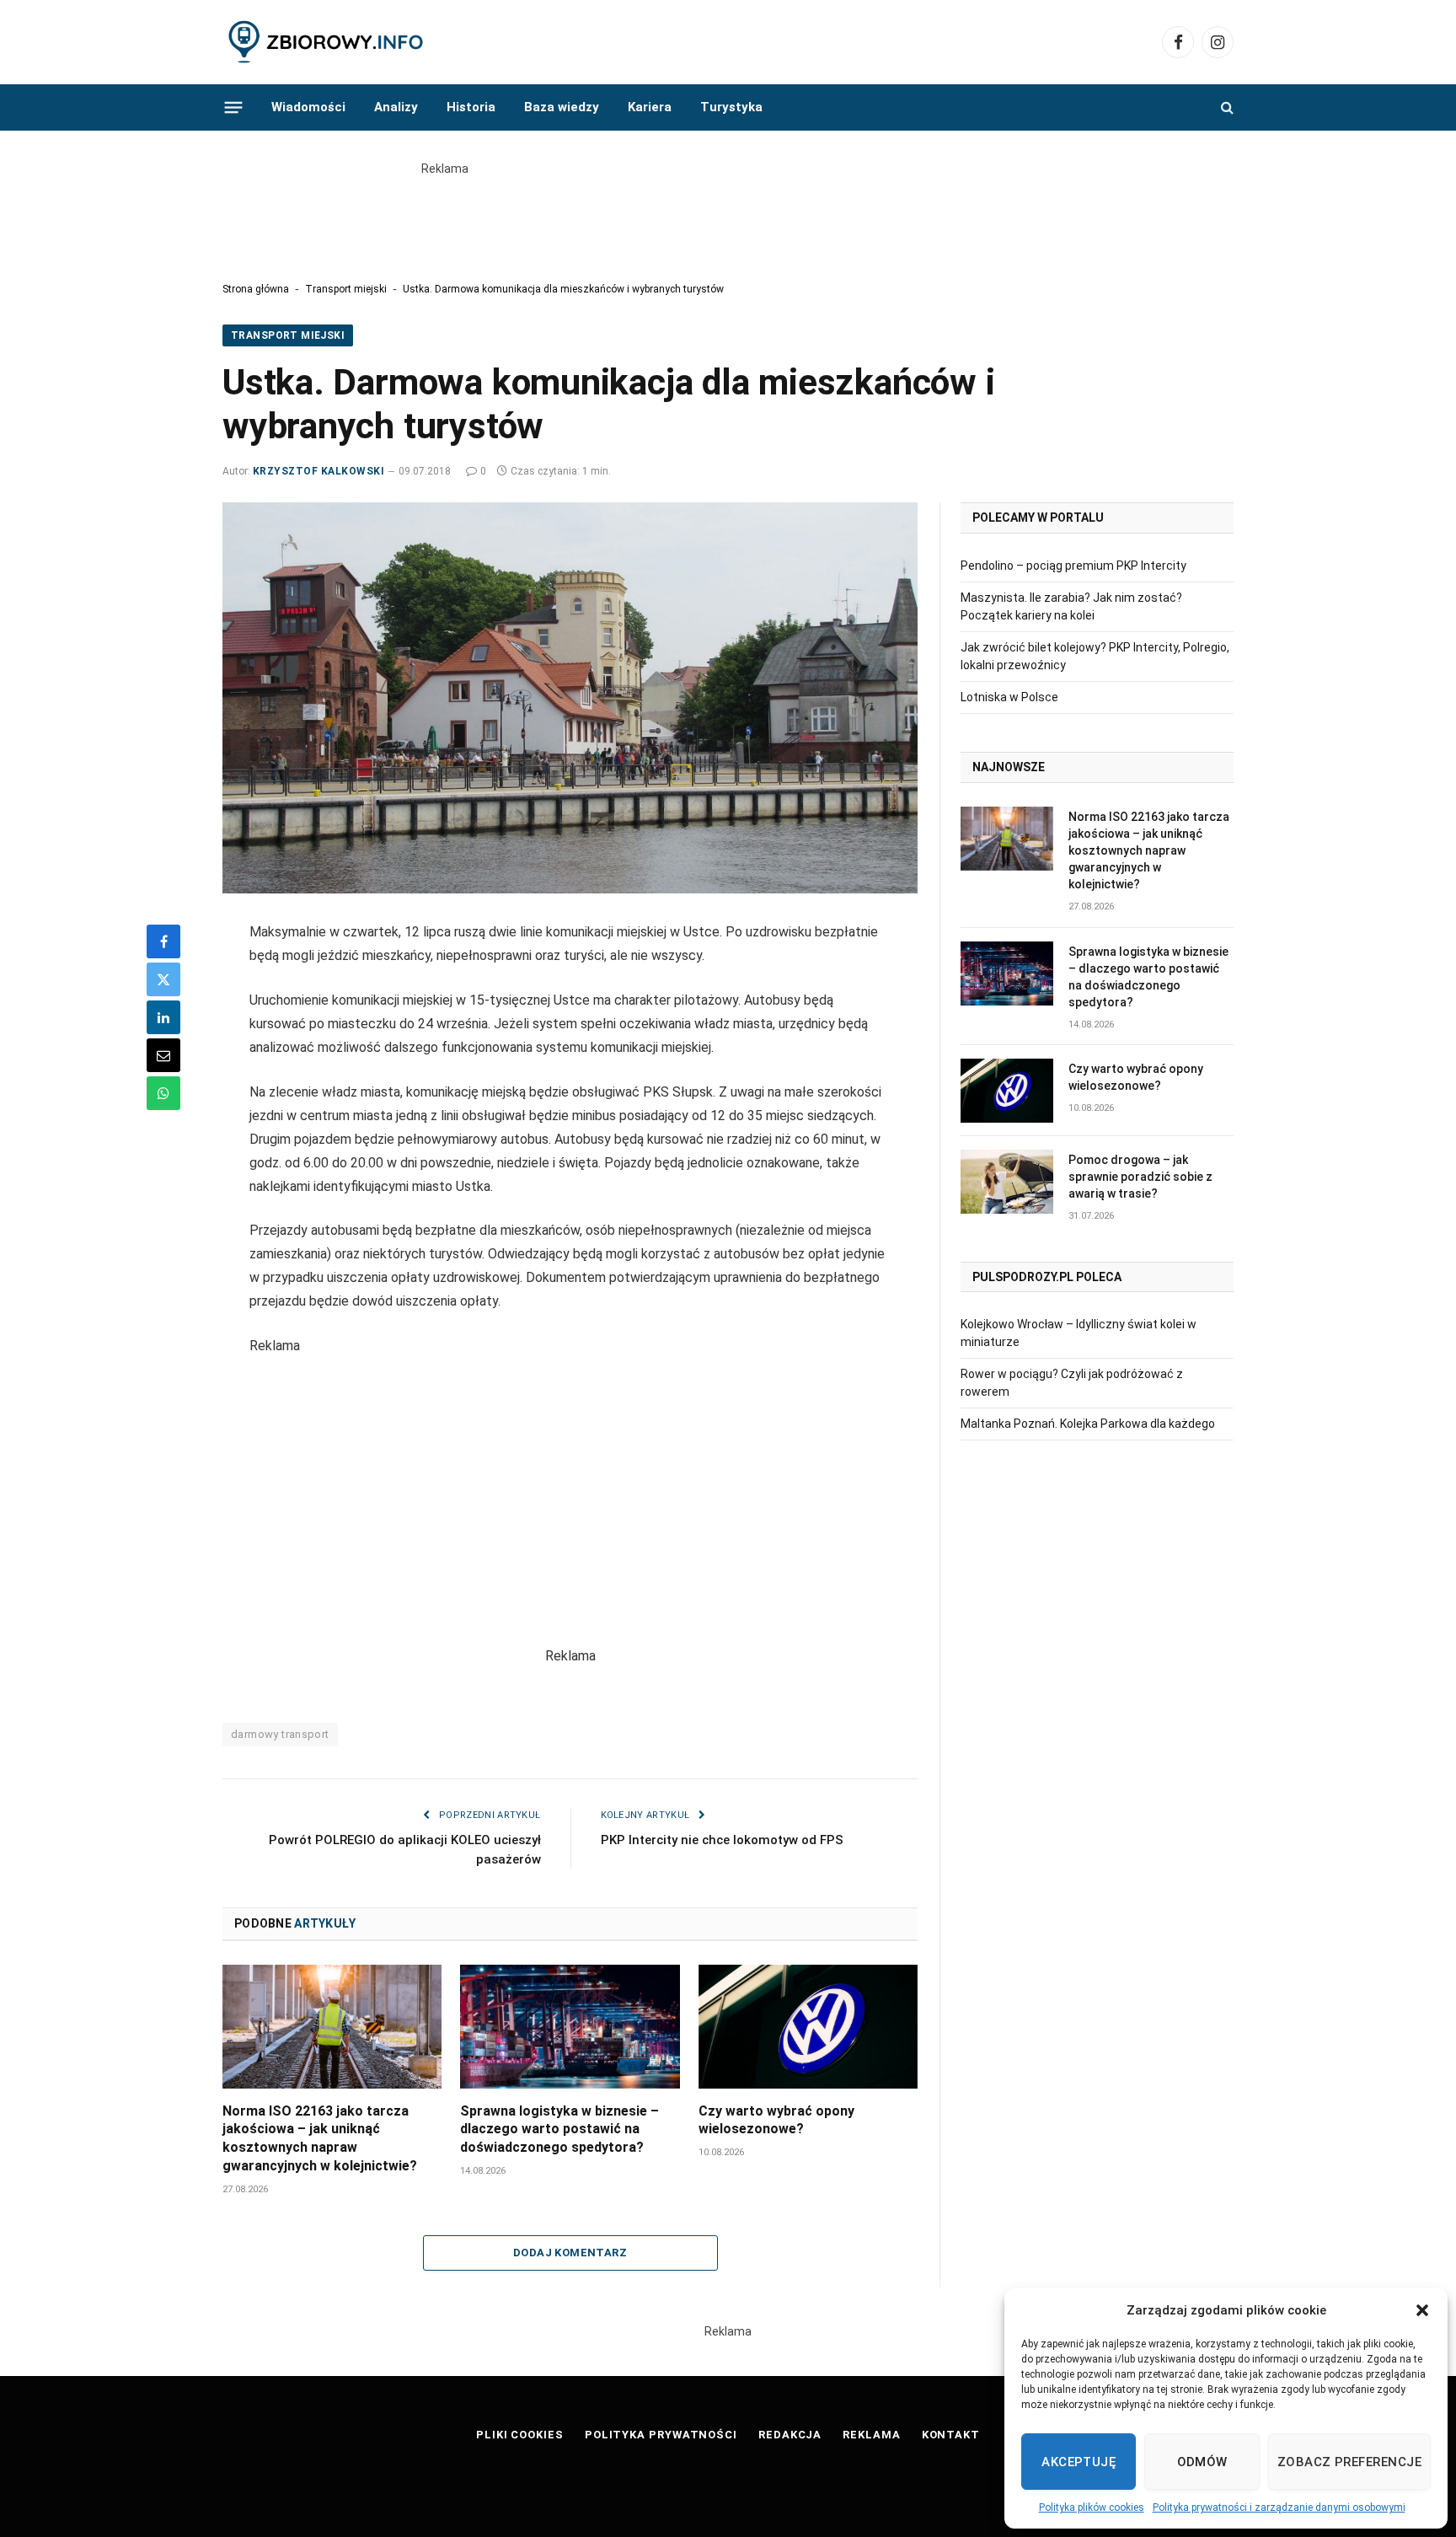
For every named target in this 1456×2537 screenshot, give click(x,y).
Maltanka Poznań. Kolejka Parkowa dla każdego (1088, 1424)
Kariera (650, 107)
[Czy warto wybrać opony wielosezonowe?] (808, 2026)
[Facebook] (163, 941)
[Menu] (234, 107)
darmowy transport (280, 1734)
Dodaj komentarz (570, 2253)
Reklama (871, 2435)
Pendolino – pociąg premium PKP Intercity (1073, 566)
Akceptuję (1079, 2462)
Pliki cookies (520, 2435)
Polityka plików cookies (1092, 2507)
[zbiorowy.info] (327, 43)
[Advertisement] (728, 216)
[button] (1422, 2310)
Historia (471, 107)
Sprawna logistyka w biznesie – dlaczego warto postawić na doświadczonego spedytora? (559, 2129)
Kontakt (951, 2435)
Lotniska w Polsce (1009, 697)
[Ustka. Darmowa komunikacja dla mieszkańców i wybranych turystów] (570, 698)
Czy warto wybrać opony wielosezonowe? (776, 2120)
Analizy (396, 107)
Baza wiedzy (562, 107)
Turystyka (731, 107)
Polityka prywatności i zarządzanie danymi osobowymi (1279, 2507)
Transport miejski (346, 289)
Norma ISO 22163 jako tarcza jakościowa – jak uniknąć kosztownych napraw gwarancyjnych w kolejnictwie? (320, 2138)
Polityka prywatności (661, 2435)
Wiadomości (308, 107)
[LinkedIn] (163, 1017)
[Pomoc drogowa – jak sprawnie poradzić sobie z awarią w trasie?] (1007, 1182)
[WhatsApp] (163, 1093)
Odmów (1202, 2462)
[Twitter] (163, 979)
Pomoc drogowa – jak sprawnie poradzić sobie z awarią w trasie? (1140, 1177)
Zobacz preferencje (1349, 2462)
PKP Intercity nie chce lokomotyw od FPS (722, 1840)
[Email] (163, 1055)
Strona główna (256, 289)
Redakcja (790, 2435)
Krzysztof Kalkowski (318, 471)
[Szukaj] (1226, 107)
